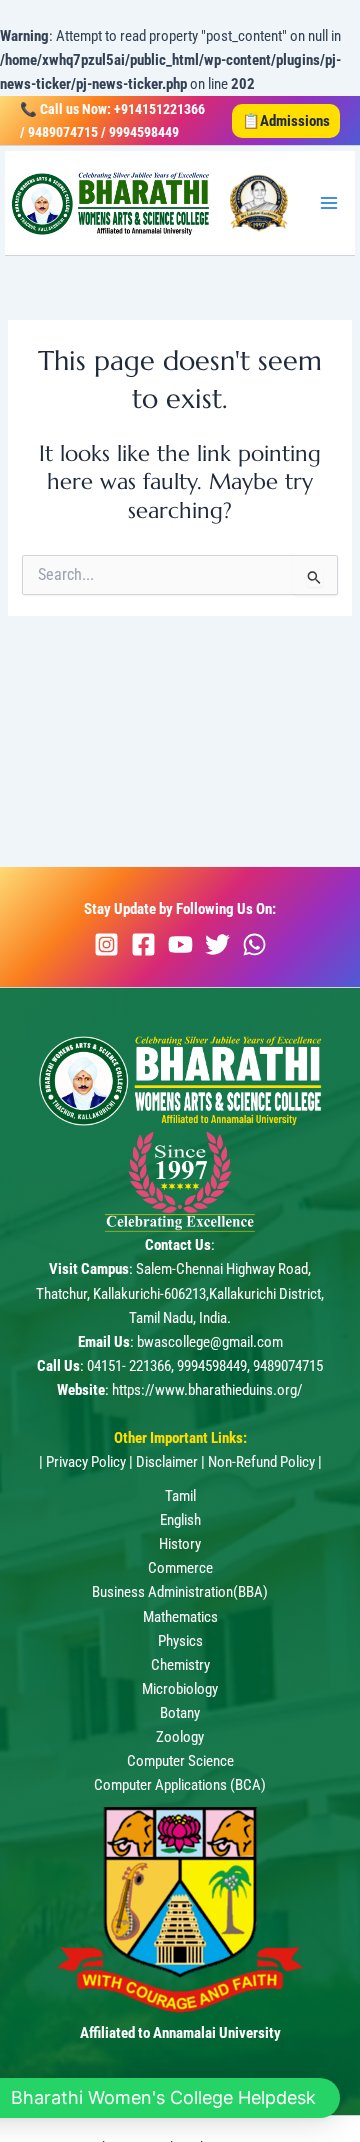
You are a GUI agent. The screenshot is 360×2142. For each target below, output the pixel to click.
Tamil (180, 1496)
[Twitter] (217, 944)
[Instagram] (106, 944)
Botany (180, 1713)
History (180, 1544)
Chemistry (180, 1665)
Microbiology (180, 1689)
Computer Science (180, 1761)
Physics (180, 1641)
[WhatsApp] (254, 944)
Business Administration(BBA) (180, 1592)
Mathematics (180, 1617)
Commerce (180, 1568)
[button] (286, 121)
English (180, 1520)
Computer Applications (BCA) (180, 1785)
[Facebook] (143, 944)
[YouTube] (180, 944)
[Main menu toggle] (329, 203)
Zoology (180, 1737)
